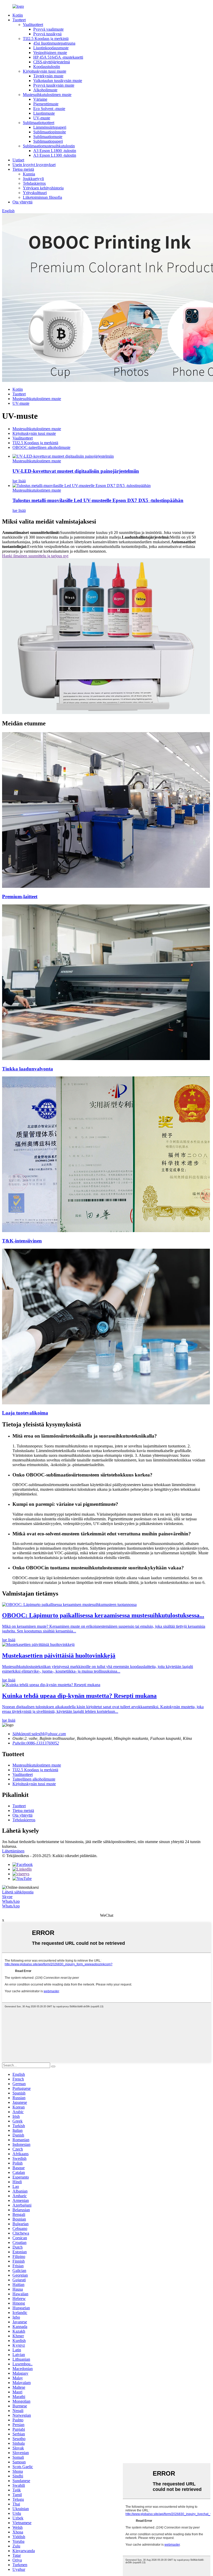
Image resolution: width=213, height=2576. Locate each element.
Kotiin (18, 15)
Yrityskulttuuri (35, 193)
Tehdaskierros (34, 183)
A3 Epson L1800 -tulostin (55, 151)
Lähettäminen (13, 1851)
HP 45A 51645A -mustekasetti (58, 57)
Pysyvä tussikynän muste (54, 85)
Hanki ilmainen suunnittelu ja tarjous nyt (35, 556)
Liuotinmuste (44, 113)
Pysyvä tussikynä (47, 34)
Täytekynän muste (48, 76)
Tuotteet (19, 20)
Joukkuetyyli (33, 179)
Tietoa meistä (23, 169)
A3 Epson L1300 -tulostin (55, 155)
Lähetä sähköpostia (18, 1892)
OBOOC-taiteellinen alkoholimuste (41, 447)
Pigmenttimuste (46, 104)
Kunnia (29, 174)
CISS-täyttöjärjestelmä (52, 62)
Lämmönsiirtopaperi (50, 127)
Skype (7, 1897)
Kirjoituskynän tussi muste (45, 71)
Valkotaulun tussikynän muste (58, 81)
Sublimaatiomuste (48, 137)
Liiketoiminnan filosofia (42, 197)
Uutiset (18, 160)
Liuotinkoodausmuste (51, 48)
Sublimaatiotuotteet (39, 123)
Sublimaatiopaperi (48, 141)
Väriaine (40, 99)
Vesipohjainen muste (50, 53)
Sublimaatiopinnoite (50, 132)
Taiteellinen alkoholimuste (34, 1779)
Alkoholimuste (45, 90)
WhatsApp (11, 1901)
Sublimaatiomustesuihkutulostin (49, 146)
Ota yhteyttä (22, 202)
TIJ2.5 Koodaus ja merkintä (46, 39)
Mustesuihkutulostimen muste (47, 95)
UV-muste (42, 118)
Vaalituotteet (33, 25)
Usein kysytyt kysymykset (34, 165)
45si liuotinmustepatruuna (54, 43)
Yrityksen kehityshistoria (43, 188)
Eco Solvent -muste (49, 109)
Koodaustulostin (47, 67)
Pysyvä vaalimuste (48, 29)
